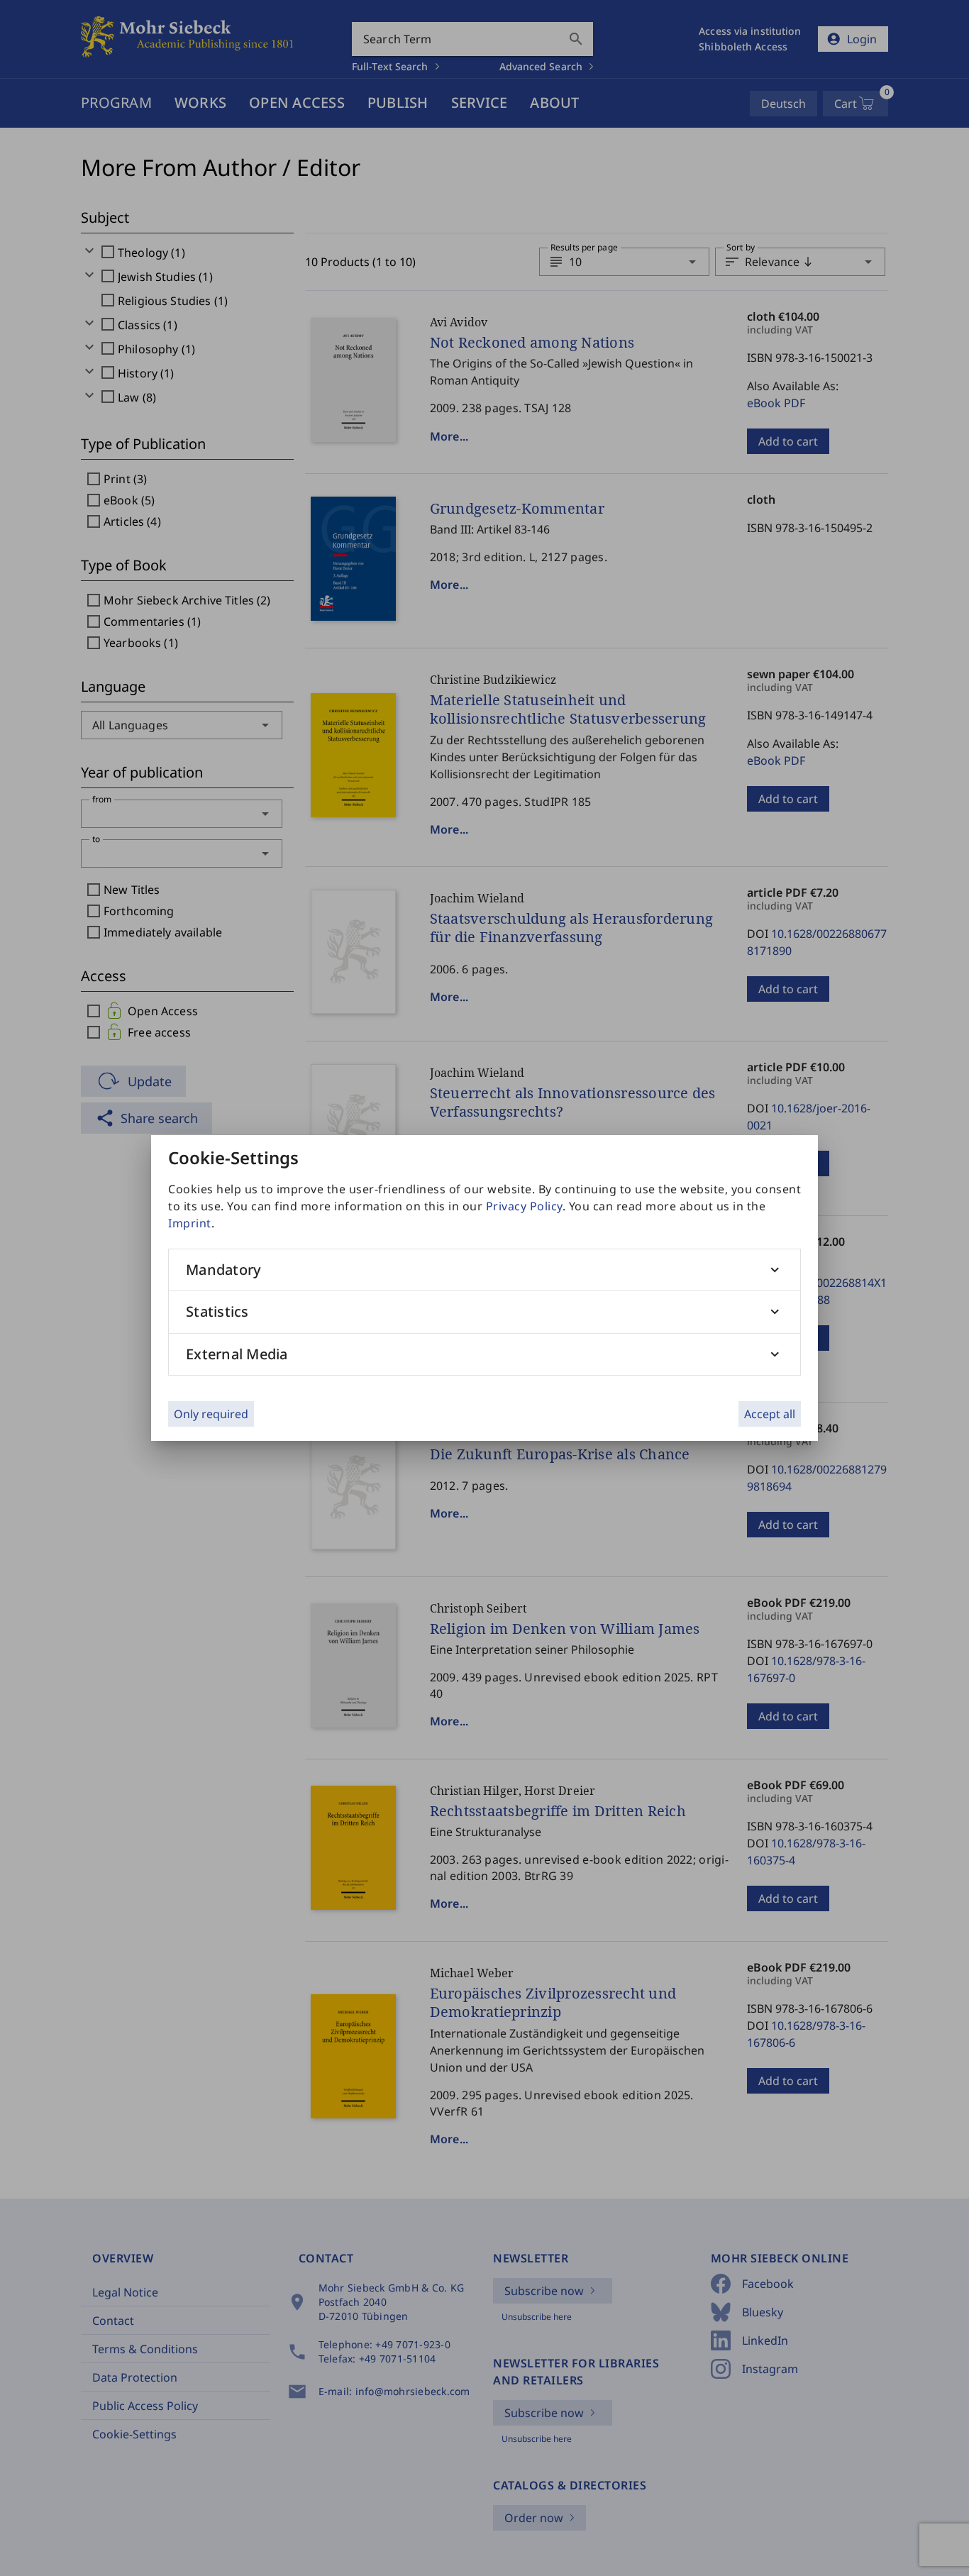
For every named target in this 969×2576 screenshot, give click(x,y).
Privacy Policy (524, 1206)
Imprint (190, 1223)
